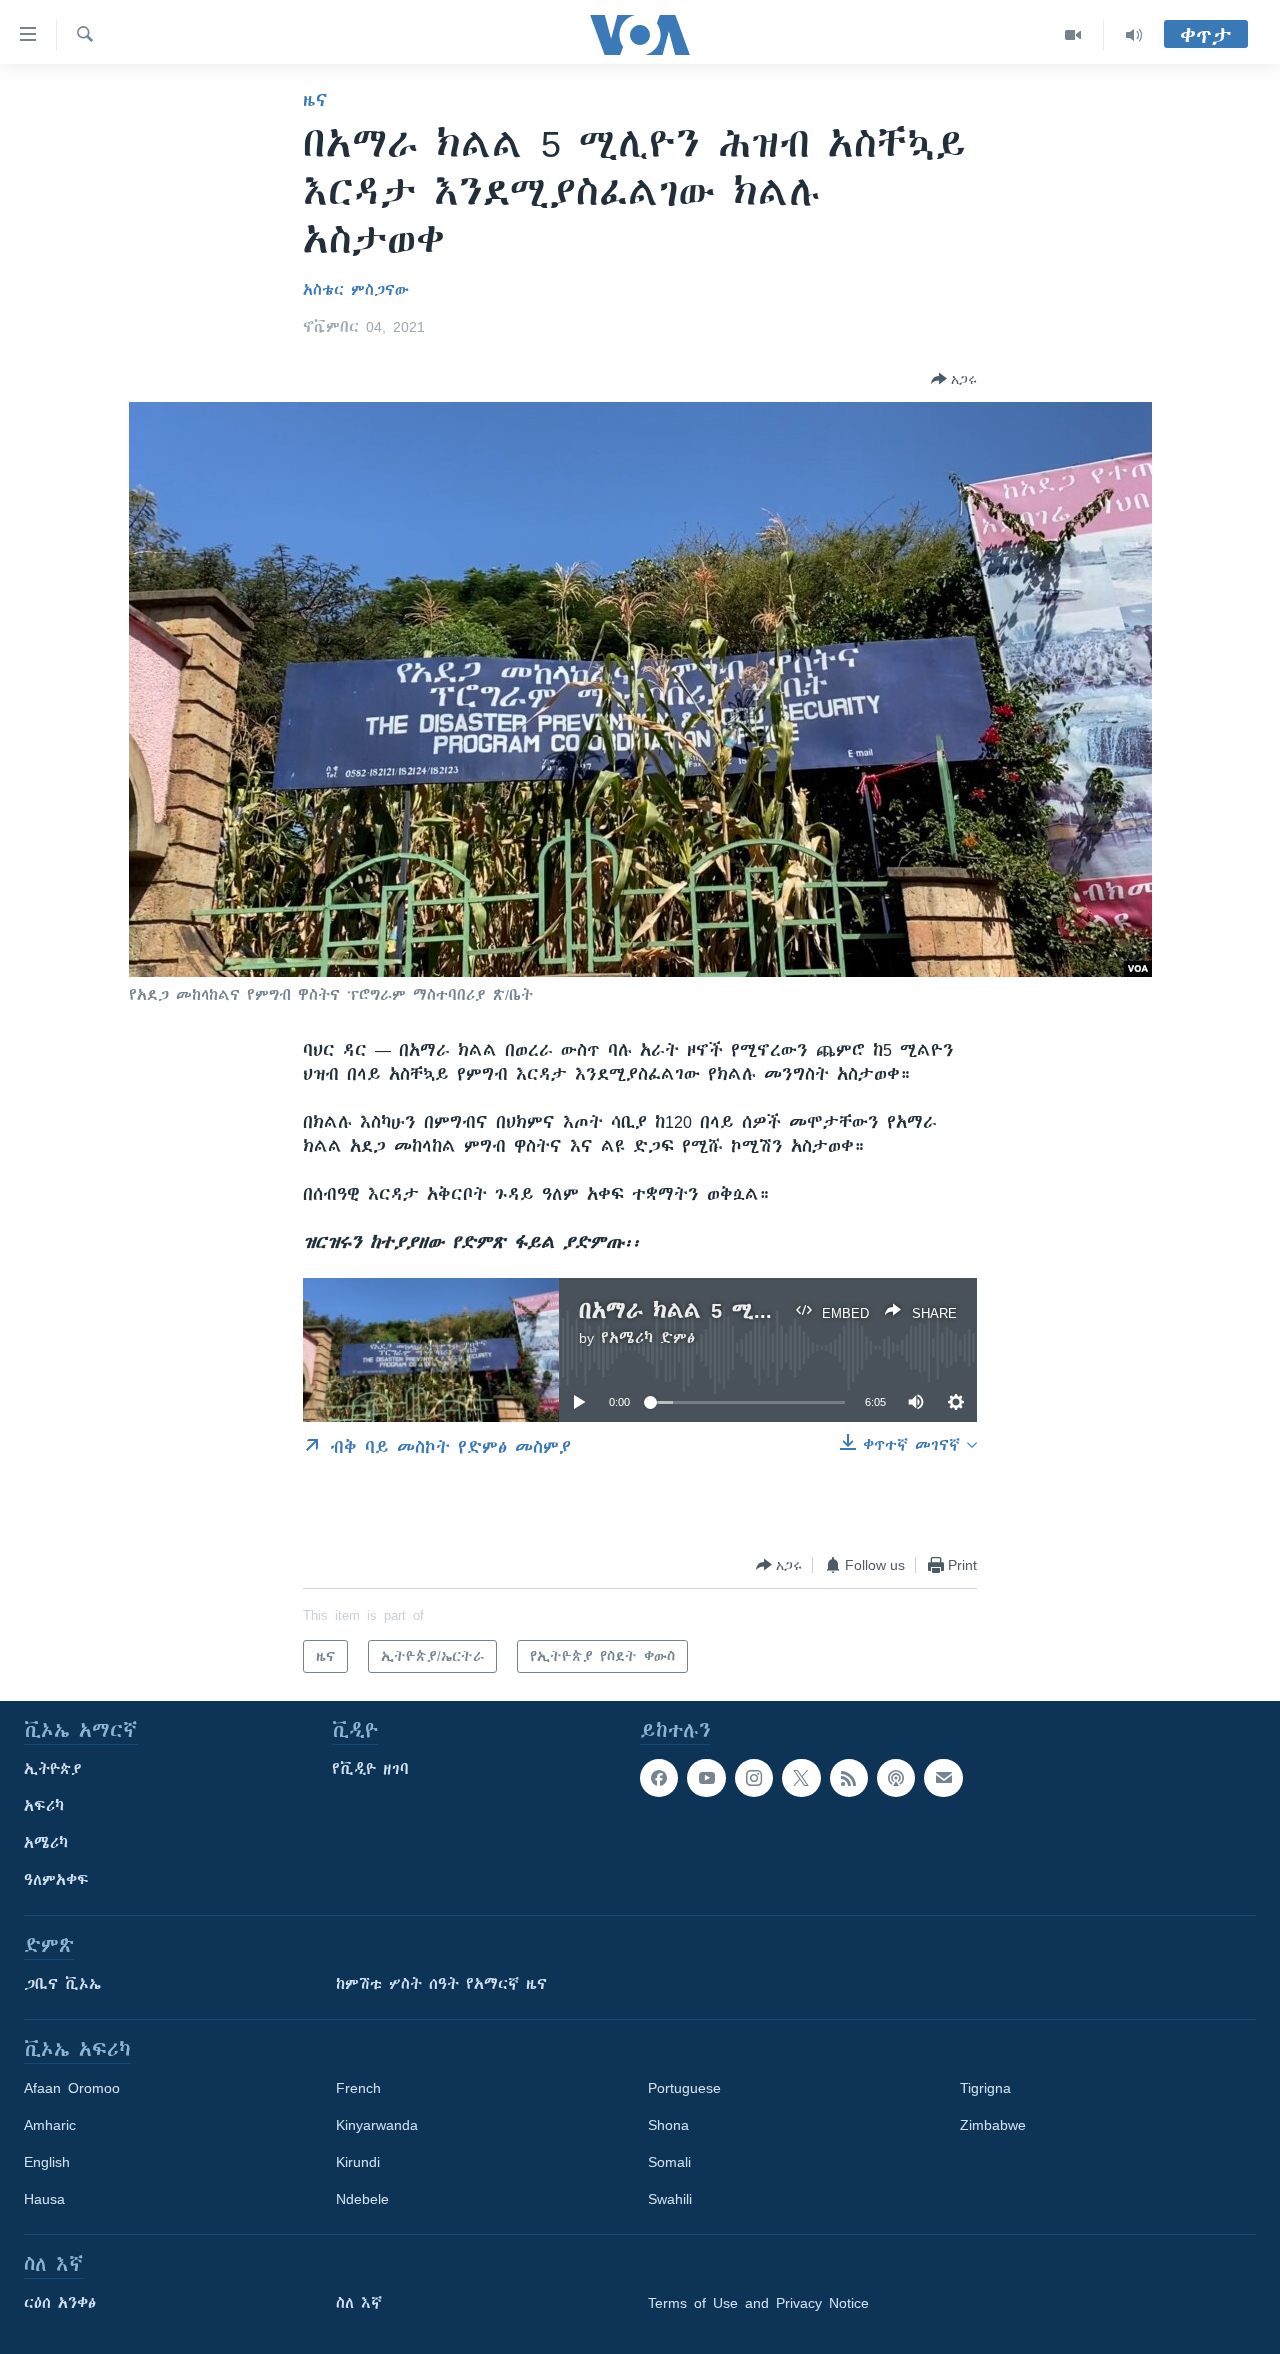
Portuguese (684, 2088)
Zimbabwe (993, 2125)
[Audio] (1134, 35)
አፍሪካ (44, 1806)
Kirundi (358, 2162)
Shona (668, 2125)
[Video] (1073, 35)
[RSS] (849, 1778)
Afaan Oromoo (72, 2088)
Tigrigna (985, 2088)
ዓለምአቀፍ (56, 1880)
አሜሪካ (46, 1843)
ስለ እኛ (359, 2303)
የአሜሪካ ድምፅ (648, 1338)
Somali (669, 2162)
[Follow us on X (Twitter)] (801, 1778)
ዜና (315, 100)
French (358, 2088)
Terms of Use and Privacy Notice (758, 2303)
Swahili (670, 2199)
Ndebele (362, 2199)
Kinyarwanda (377, 2125)
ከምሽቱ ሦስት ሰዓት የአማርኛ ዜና (441, 1984)
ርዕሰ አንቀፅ (60, 2303)
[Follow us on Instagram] (754, 1778)
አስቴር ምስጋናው (356, 290)
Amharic (50, 2125)
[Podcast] (896, 1778)
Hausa (44, 2199)
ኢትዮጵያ (53, 1769)
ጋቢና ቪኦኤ (62, 1984)
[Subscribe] (943, 1778)
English (47, 2162)
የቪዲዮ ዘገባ (370, 1769)
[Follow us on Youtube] (706, 1778)
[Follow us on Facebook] (659, 1778)
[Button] (954, 379)
